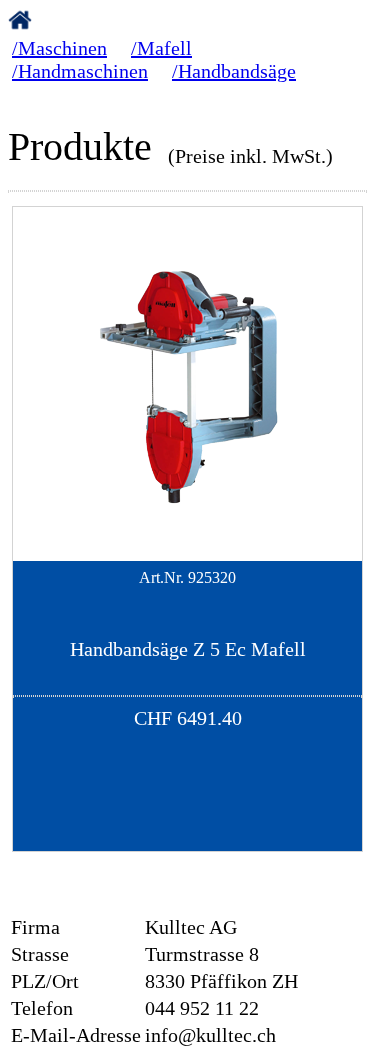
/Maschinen (59, 48)
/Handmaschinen (80, 71)
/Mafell (161, 48)
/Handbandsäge (234, 71)
